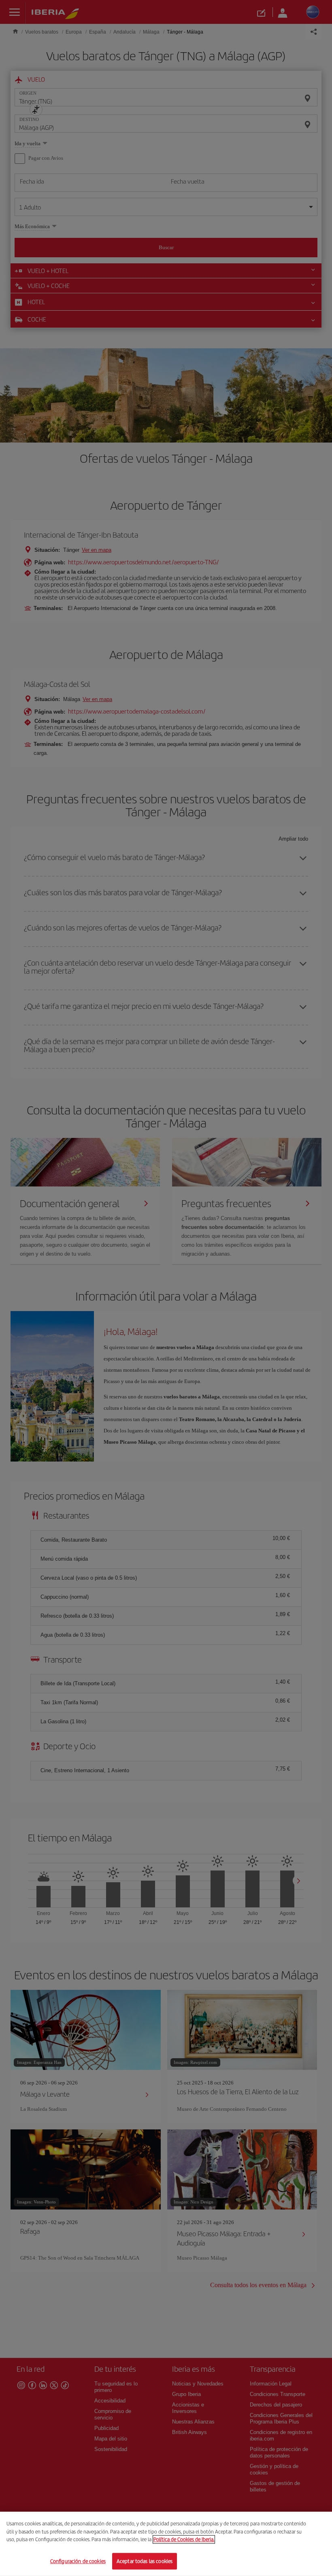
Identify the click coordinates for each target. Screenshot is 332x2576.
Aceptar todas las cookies (145, 2561)
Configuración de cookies (78, 2561)
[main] (166, 2544)
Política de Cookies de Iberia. (184, 2539)
